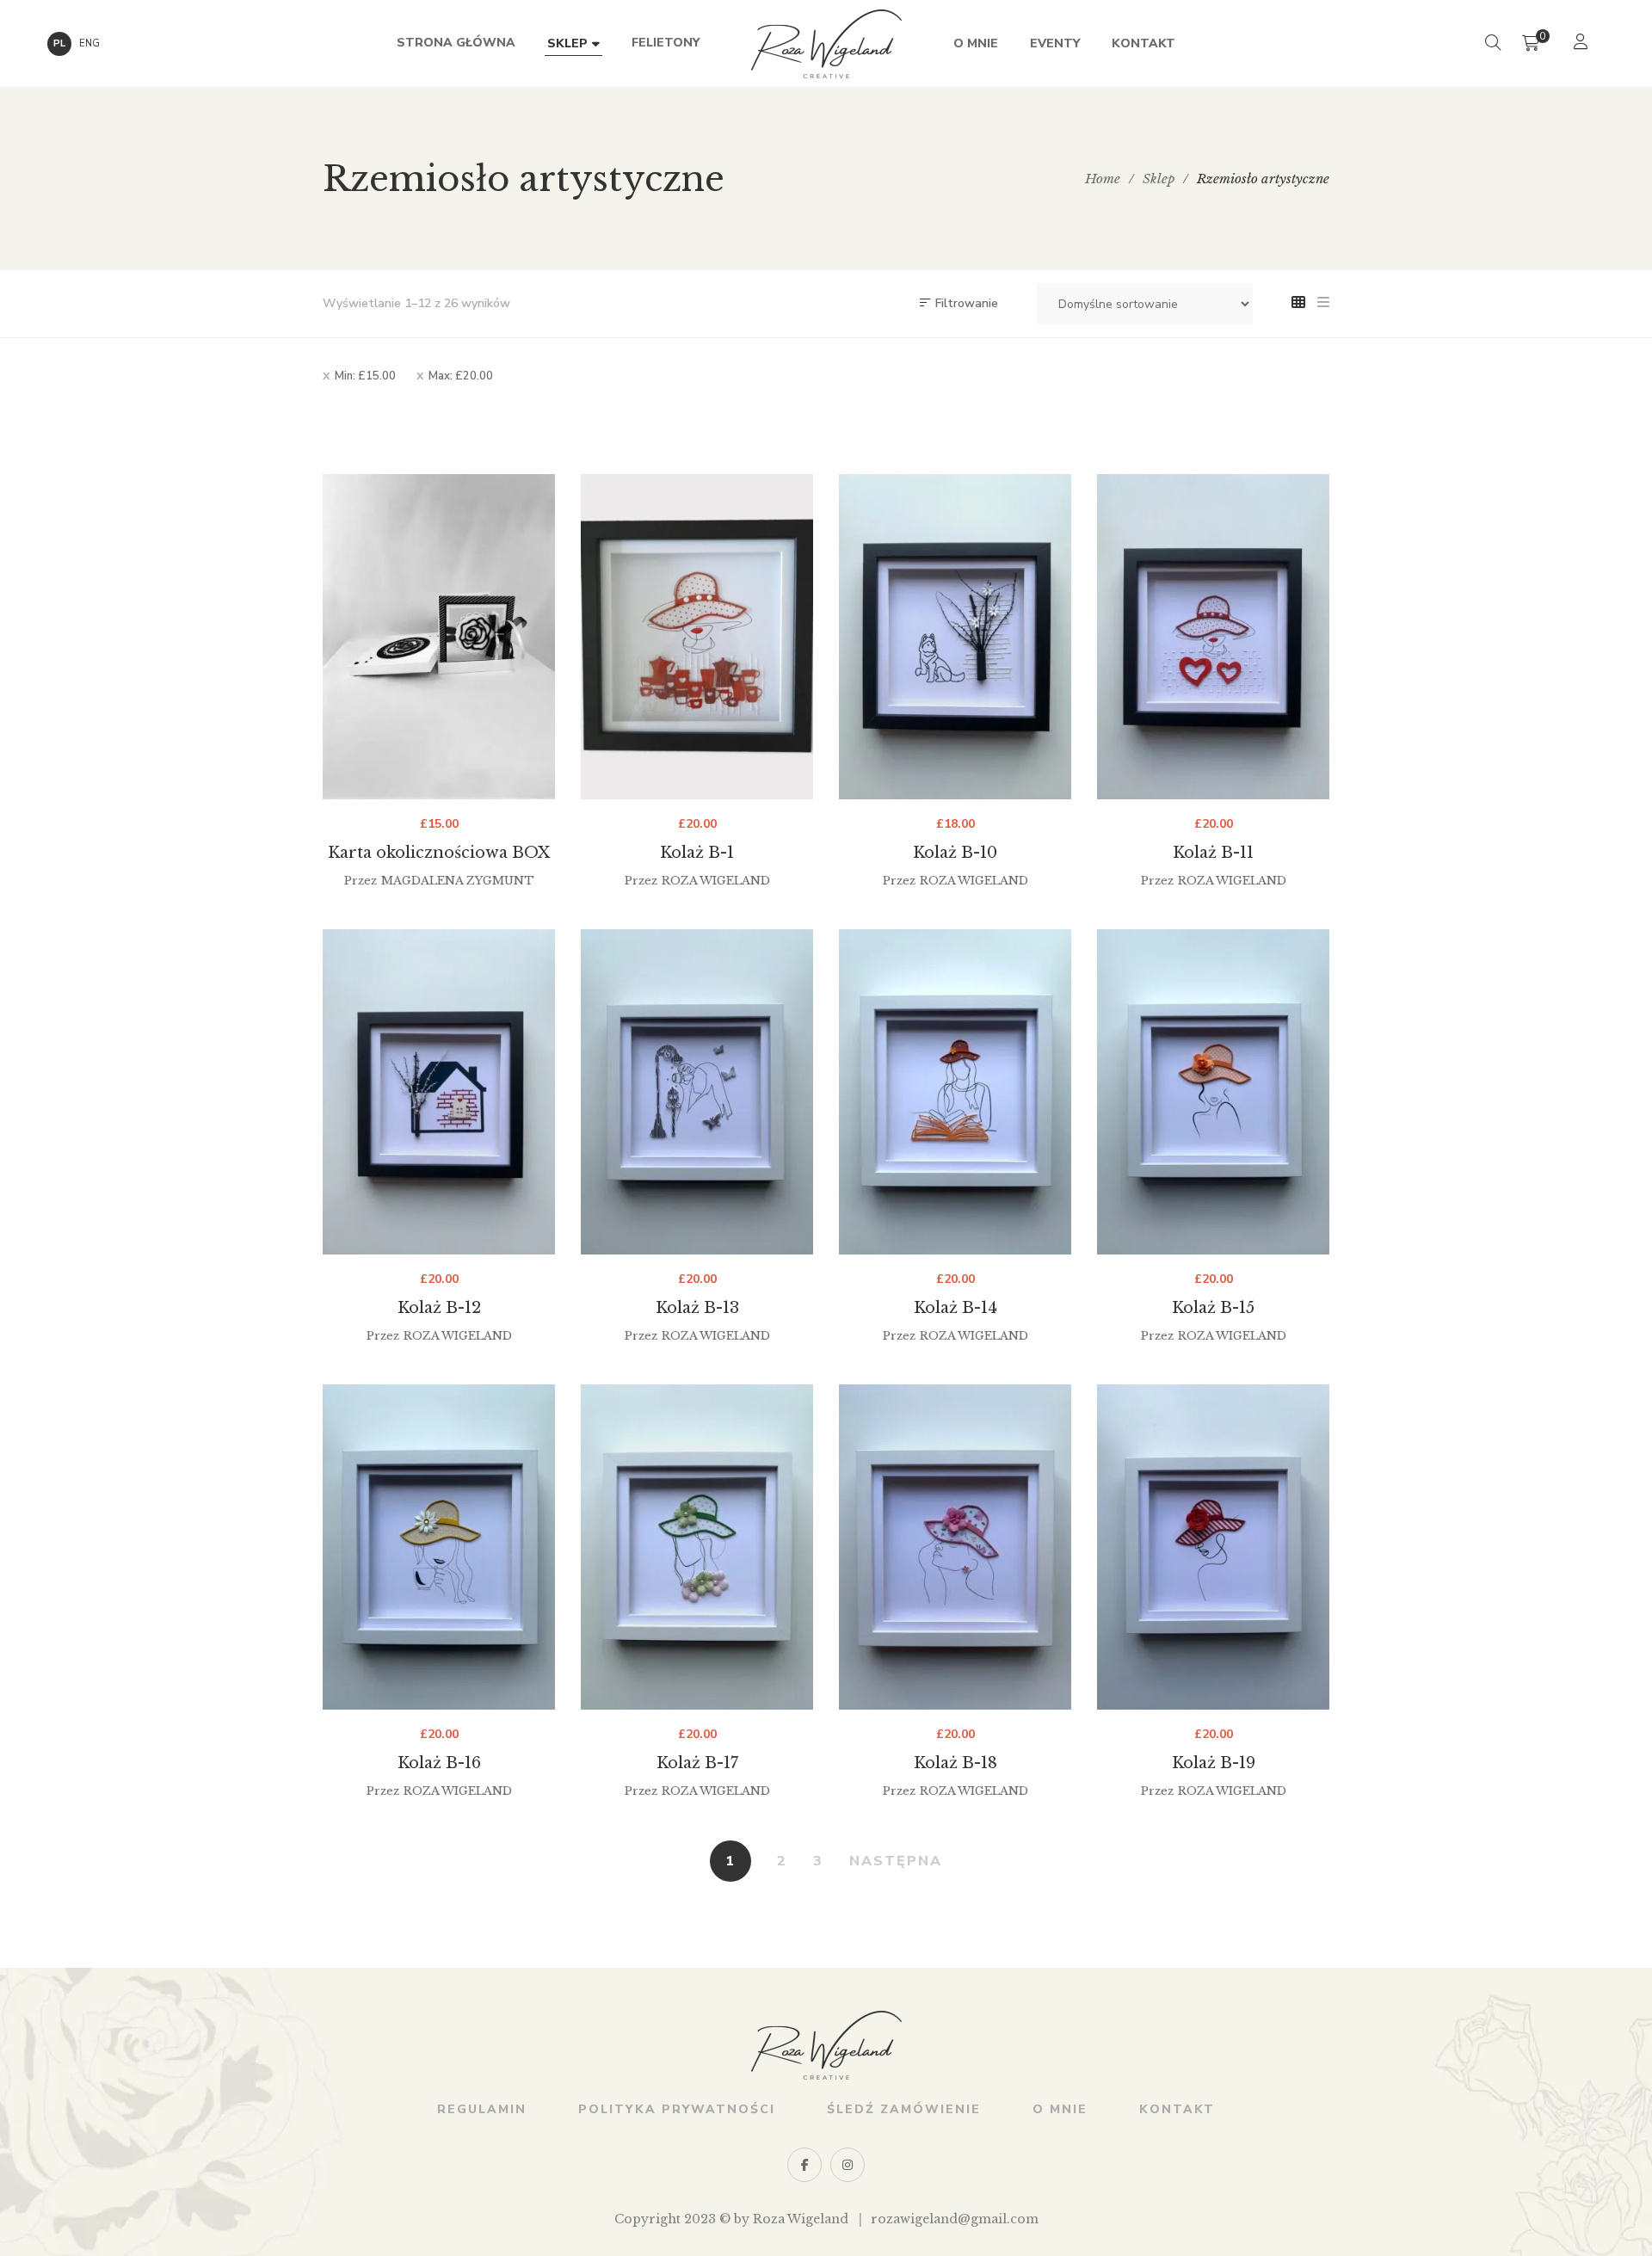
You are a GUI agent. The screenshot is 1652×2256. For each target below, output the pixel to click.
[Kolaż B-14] (955, 1092)
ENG (89, 43)
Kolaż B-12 (439, 1308)
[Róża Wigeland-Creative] (826, 44)
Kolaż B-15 (1213, 1308)
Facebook (804, 2165)
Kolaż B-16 (439, 1763)
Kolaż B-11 (1213, 853)
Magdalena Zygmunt (458, 881)
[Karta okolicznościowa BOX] (439, 637)
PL (59, 43)
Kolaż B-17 (697, 1763)
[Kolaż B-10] (955, 637)
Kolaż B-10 (955, 853)
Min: (365, 376)
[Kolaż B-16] (439, 1547)
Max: (461, 376)
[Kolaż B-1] (697, 637)
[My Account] (1583, 43)
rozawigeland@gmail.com (955, 2219)
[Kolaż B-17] (697, 1547)
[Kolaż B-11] (1213, 637)
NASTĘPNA (896, 1861)
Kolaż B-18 (955, 1763)
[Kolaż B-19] (1213, 1547)
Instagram (848, 2165)
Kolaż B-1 (697, 853)
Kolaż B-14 (955, 1308)
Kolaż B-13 (697, 1308)
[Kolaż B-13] (697, 1092)
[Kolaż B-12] (439, 1092)
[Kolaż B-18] (955, 1547)
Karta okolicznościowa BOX (439, 853)
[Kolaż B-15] (1213, 1092)
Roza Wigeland (716, 881)
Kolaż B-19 (1214, 1763)
